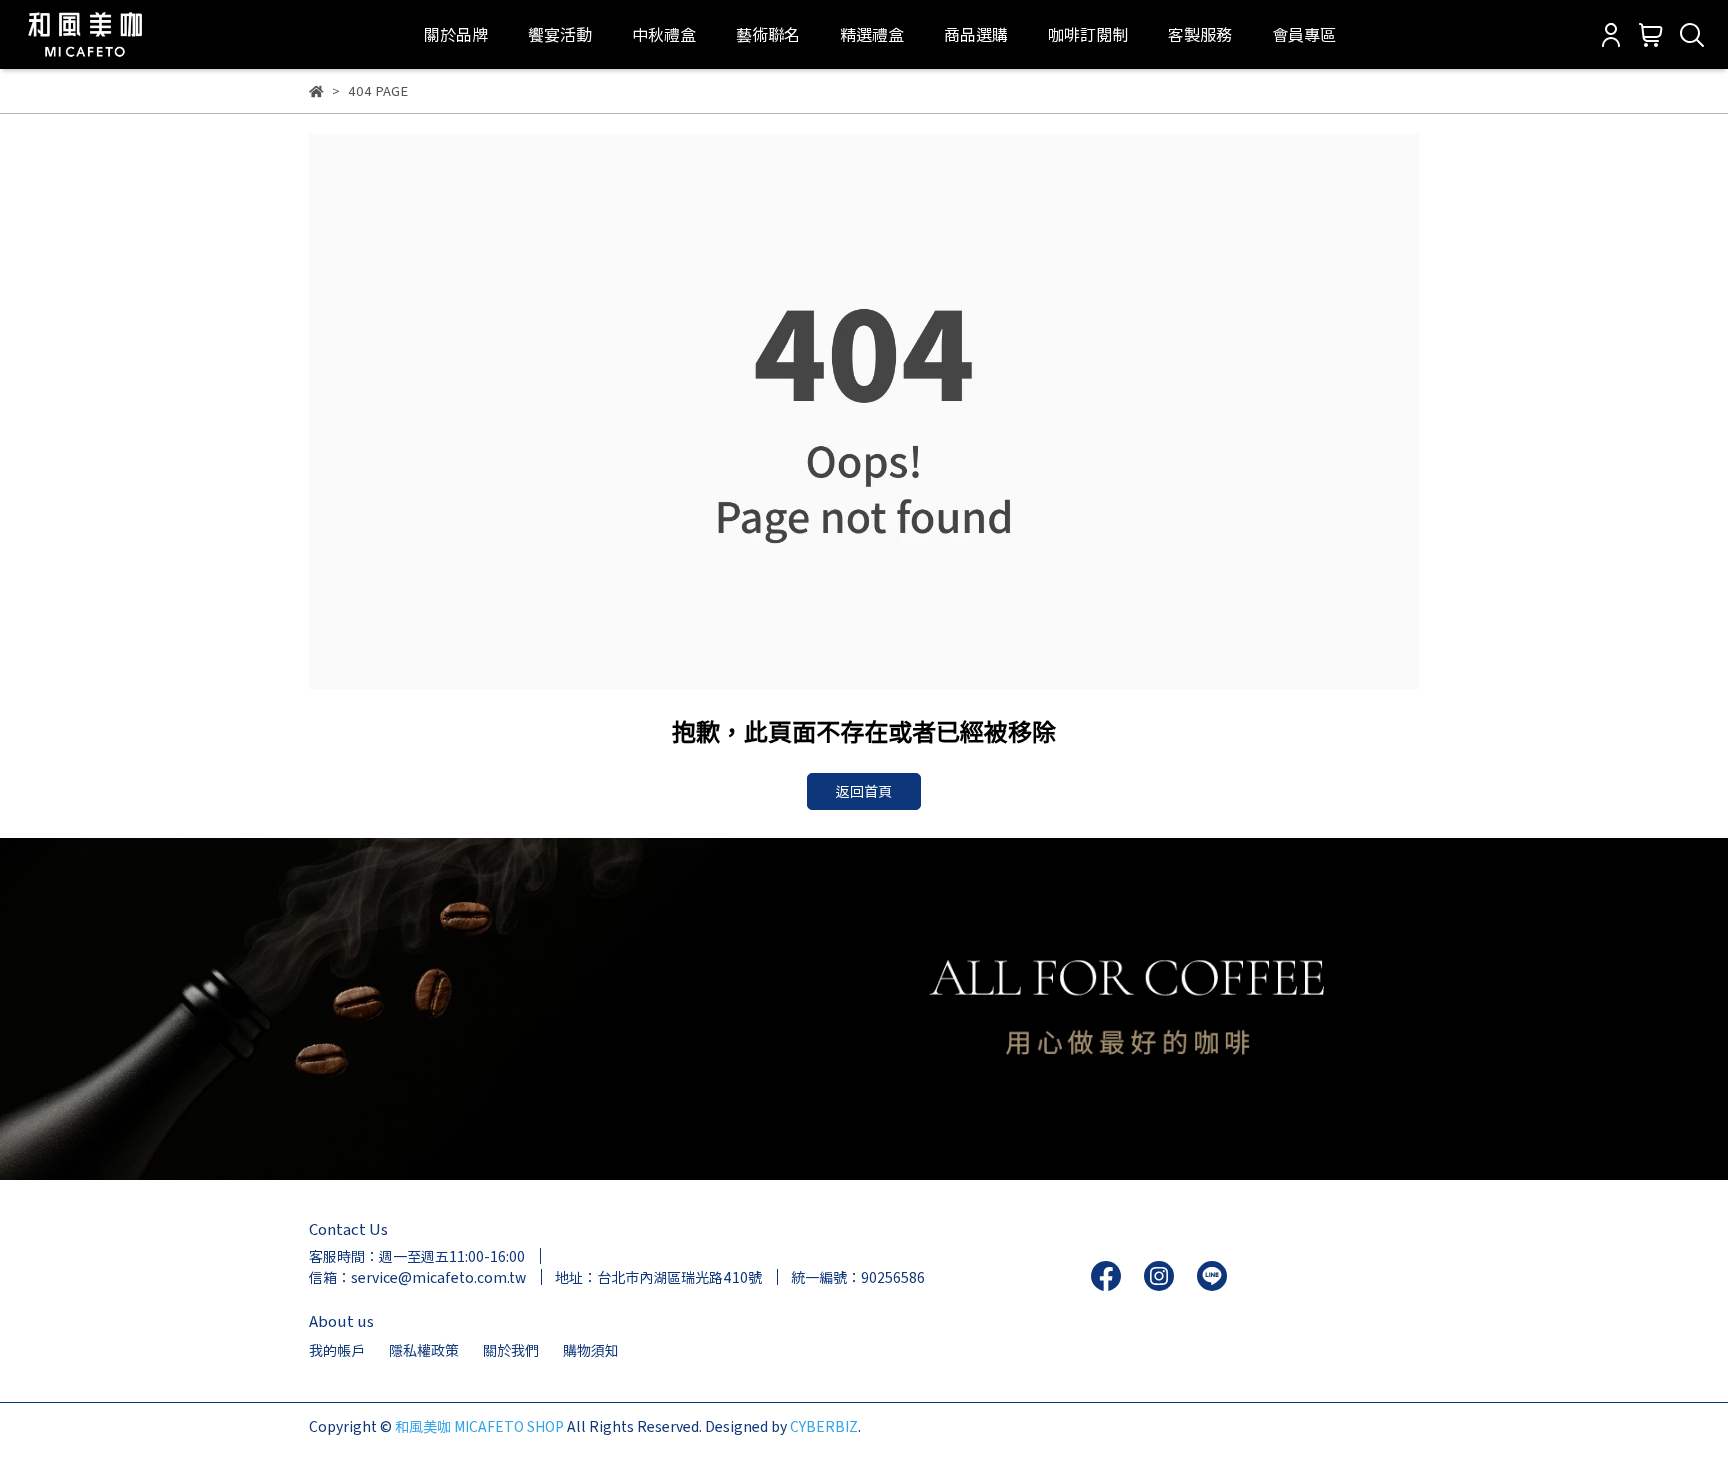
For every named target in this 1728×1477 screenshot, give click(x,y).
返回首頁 (864, 791)
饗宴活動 (560, 34)
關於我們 (511, 1350)
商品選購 (976, 34)
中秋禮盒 (664, 34)
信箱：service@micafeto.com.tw (417, 1277)
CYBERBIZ (824, 1426)
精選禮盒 (872, 34)
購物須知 (591, 1350)
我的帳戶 (337, 1350)
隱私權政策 (424, 1350)
